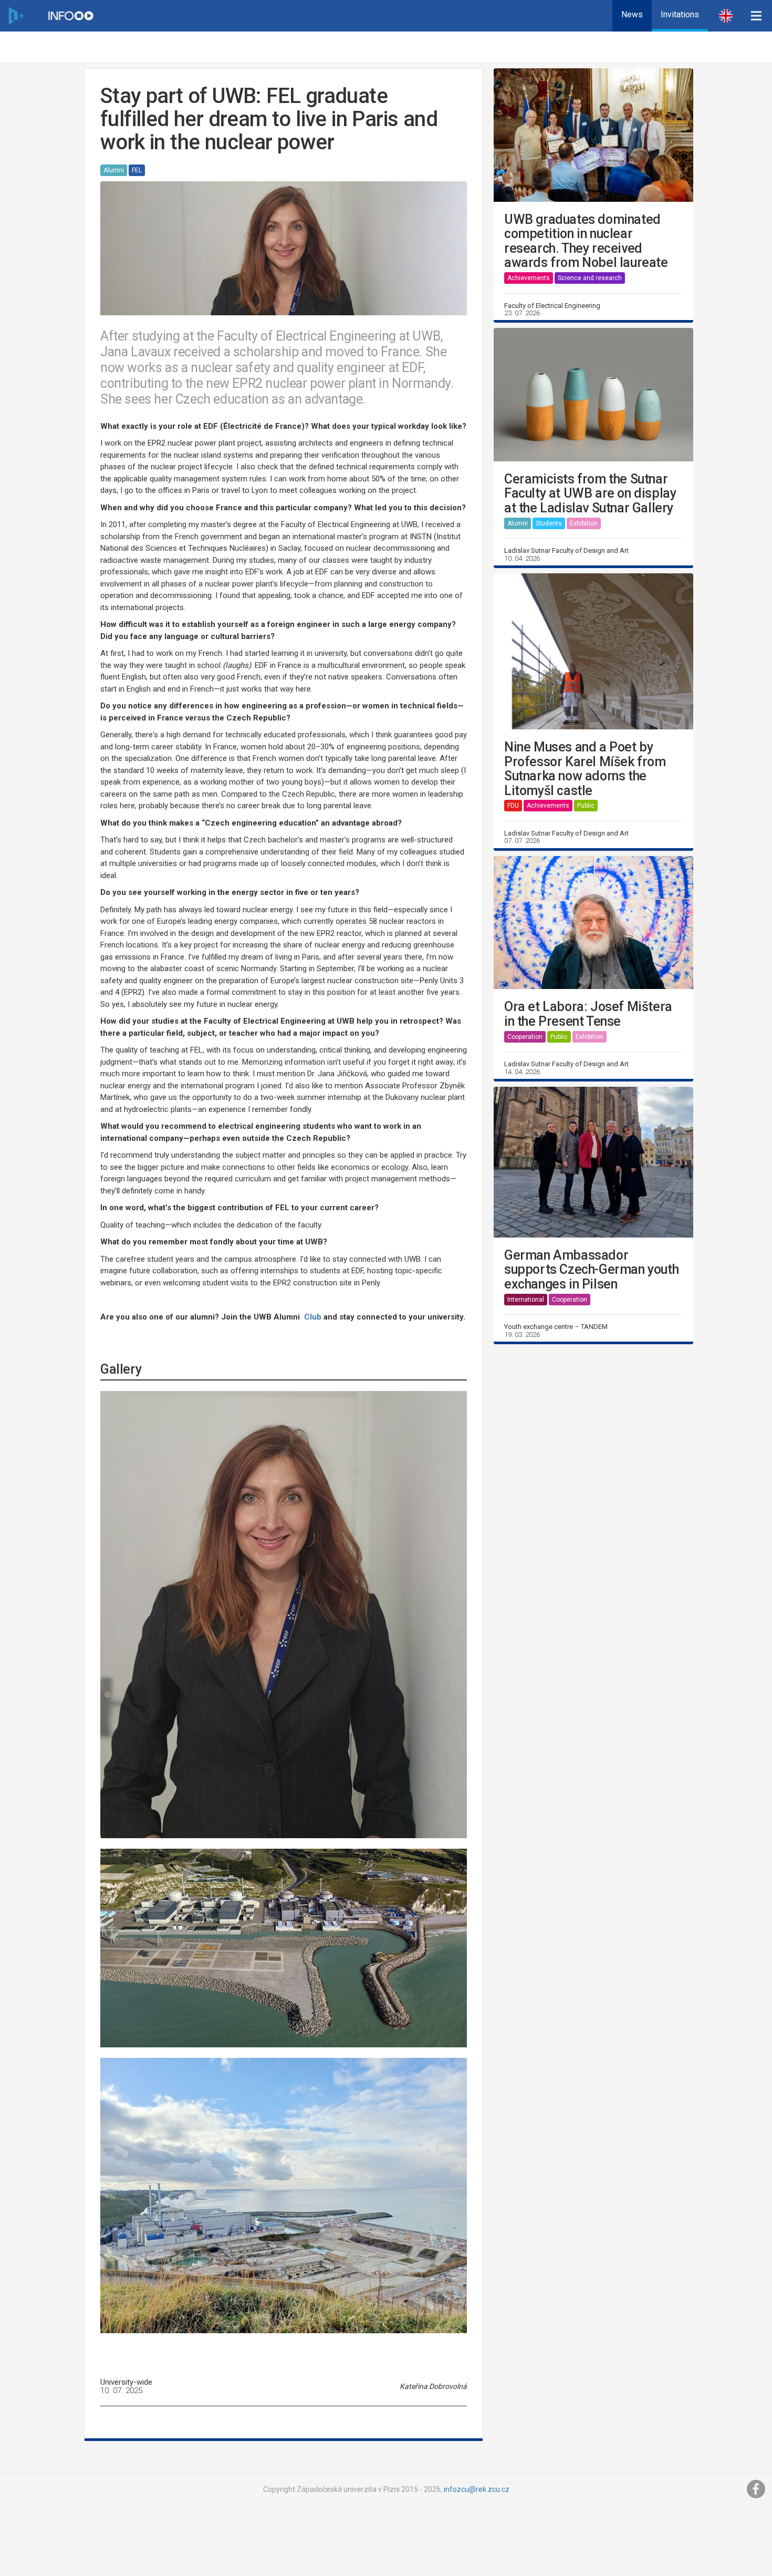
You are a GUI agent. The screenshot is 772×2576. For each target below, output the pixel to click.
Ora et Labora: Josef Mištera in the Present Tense (588, 1014)
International (526, 1300)
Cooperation (525, 1037)
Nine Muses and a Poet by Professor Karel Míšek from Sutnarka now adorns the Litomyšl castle (585, 769)
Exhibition (584, 523)
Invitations (680, 14)
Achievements (529, 278)
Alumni (114, 170)
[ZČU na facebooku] (756, 2489)
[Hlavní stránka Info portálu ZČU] (71, 16)
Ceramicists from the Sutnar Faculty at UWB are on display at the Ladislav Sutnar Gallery (590, 494)
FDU (513, 806)
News (632, 14)
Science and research (590, 278)
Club (313, 1317)
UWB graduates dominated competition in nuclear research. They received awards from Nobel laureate (586, 241)
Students (549, 523)
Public (586, 806)
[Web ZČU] (16, 16)
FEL (137, 170)
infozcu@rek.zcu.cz (477, 2489)
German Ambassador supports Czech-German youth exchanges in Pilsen (591, 1270)
